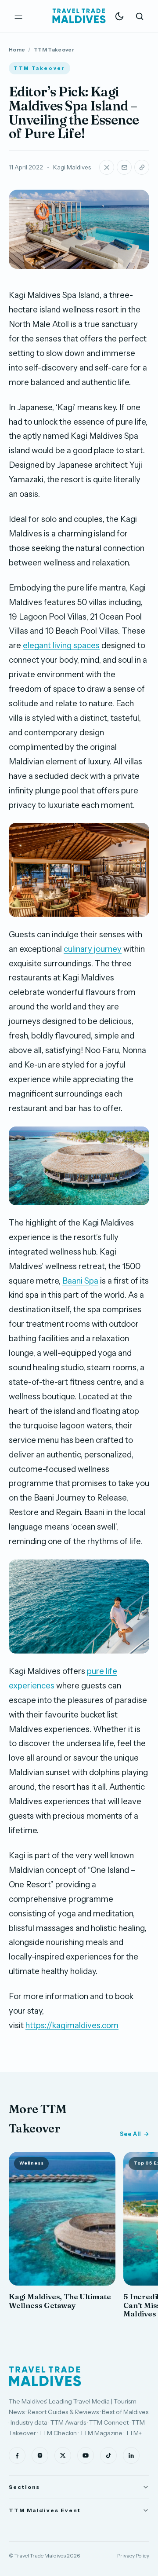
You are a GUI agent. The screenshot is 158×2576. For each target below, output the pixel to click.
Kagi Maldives (72, 167)
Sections (24, 2487)
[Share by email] (124, 167)
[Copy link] (142, 167)
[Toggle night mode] (119, 16)
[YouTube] (86, 2455)
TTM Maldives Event (45, 2510)
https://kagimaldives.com (72, 2025)
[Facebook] (17, 2455)
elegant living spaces (61, 645)
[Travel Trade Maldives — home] (79, 16)
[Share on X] (107, 167)
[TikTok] (108, 2455)
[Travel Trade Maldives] (45, 2376)
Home (17, 50)
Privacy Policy (133, 2556)
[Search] (140, 16)
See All (130, 2134)
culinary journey (93, 949)
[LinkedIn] (131, 2455)
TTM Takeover (54, 50)
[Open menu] (18, 16)
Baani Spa (80, 1281)
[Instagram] (40, 2455)
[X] (63, 2455)
